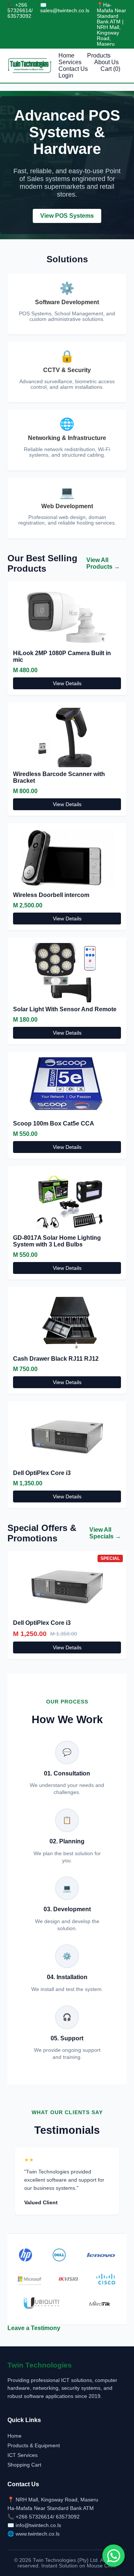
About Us (106, 62)
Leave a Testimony (34, 2328)
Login (66, 75)
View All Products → (103, 563)
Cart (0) (110, 69)
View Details (67, 683)
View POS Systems (67, 216)
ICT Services (23, 2455)
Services (70, 62)
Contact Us (73, 69)
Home (66, 55)
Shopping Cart (24, 2465)
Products (99, 55)
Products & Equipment (34, 2445)
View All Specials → (105, 1533)
